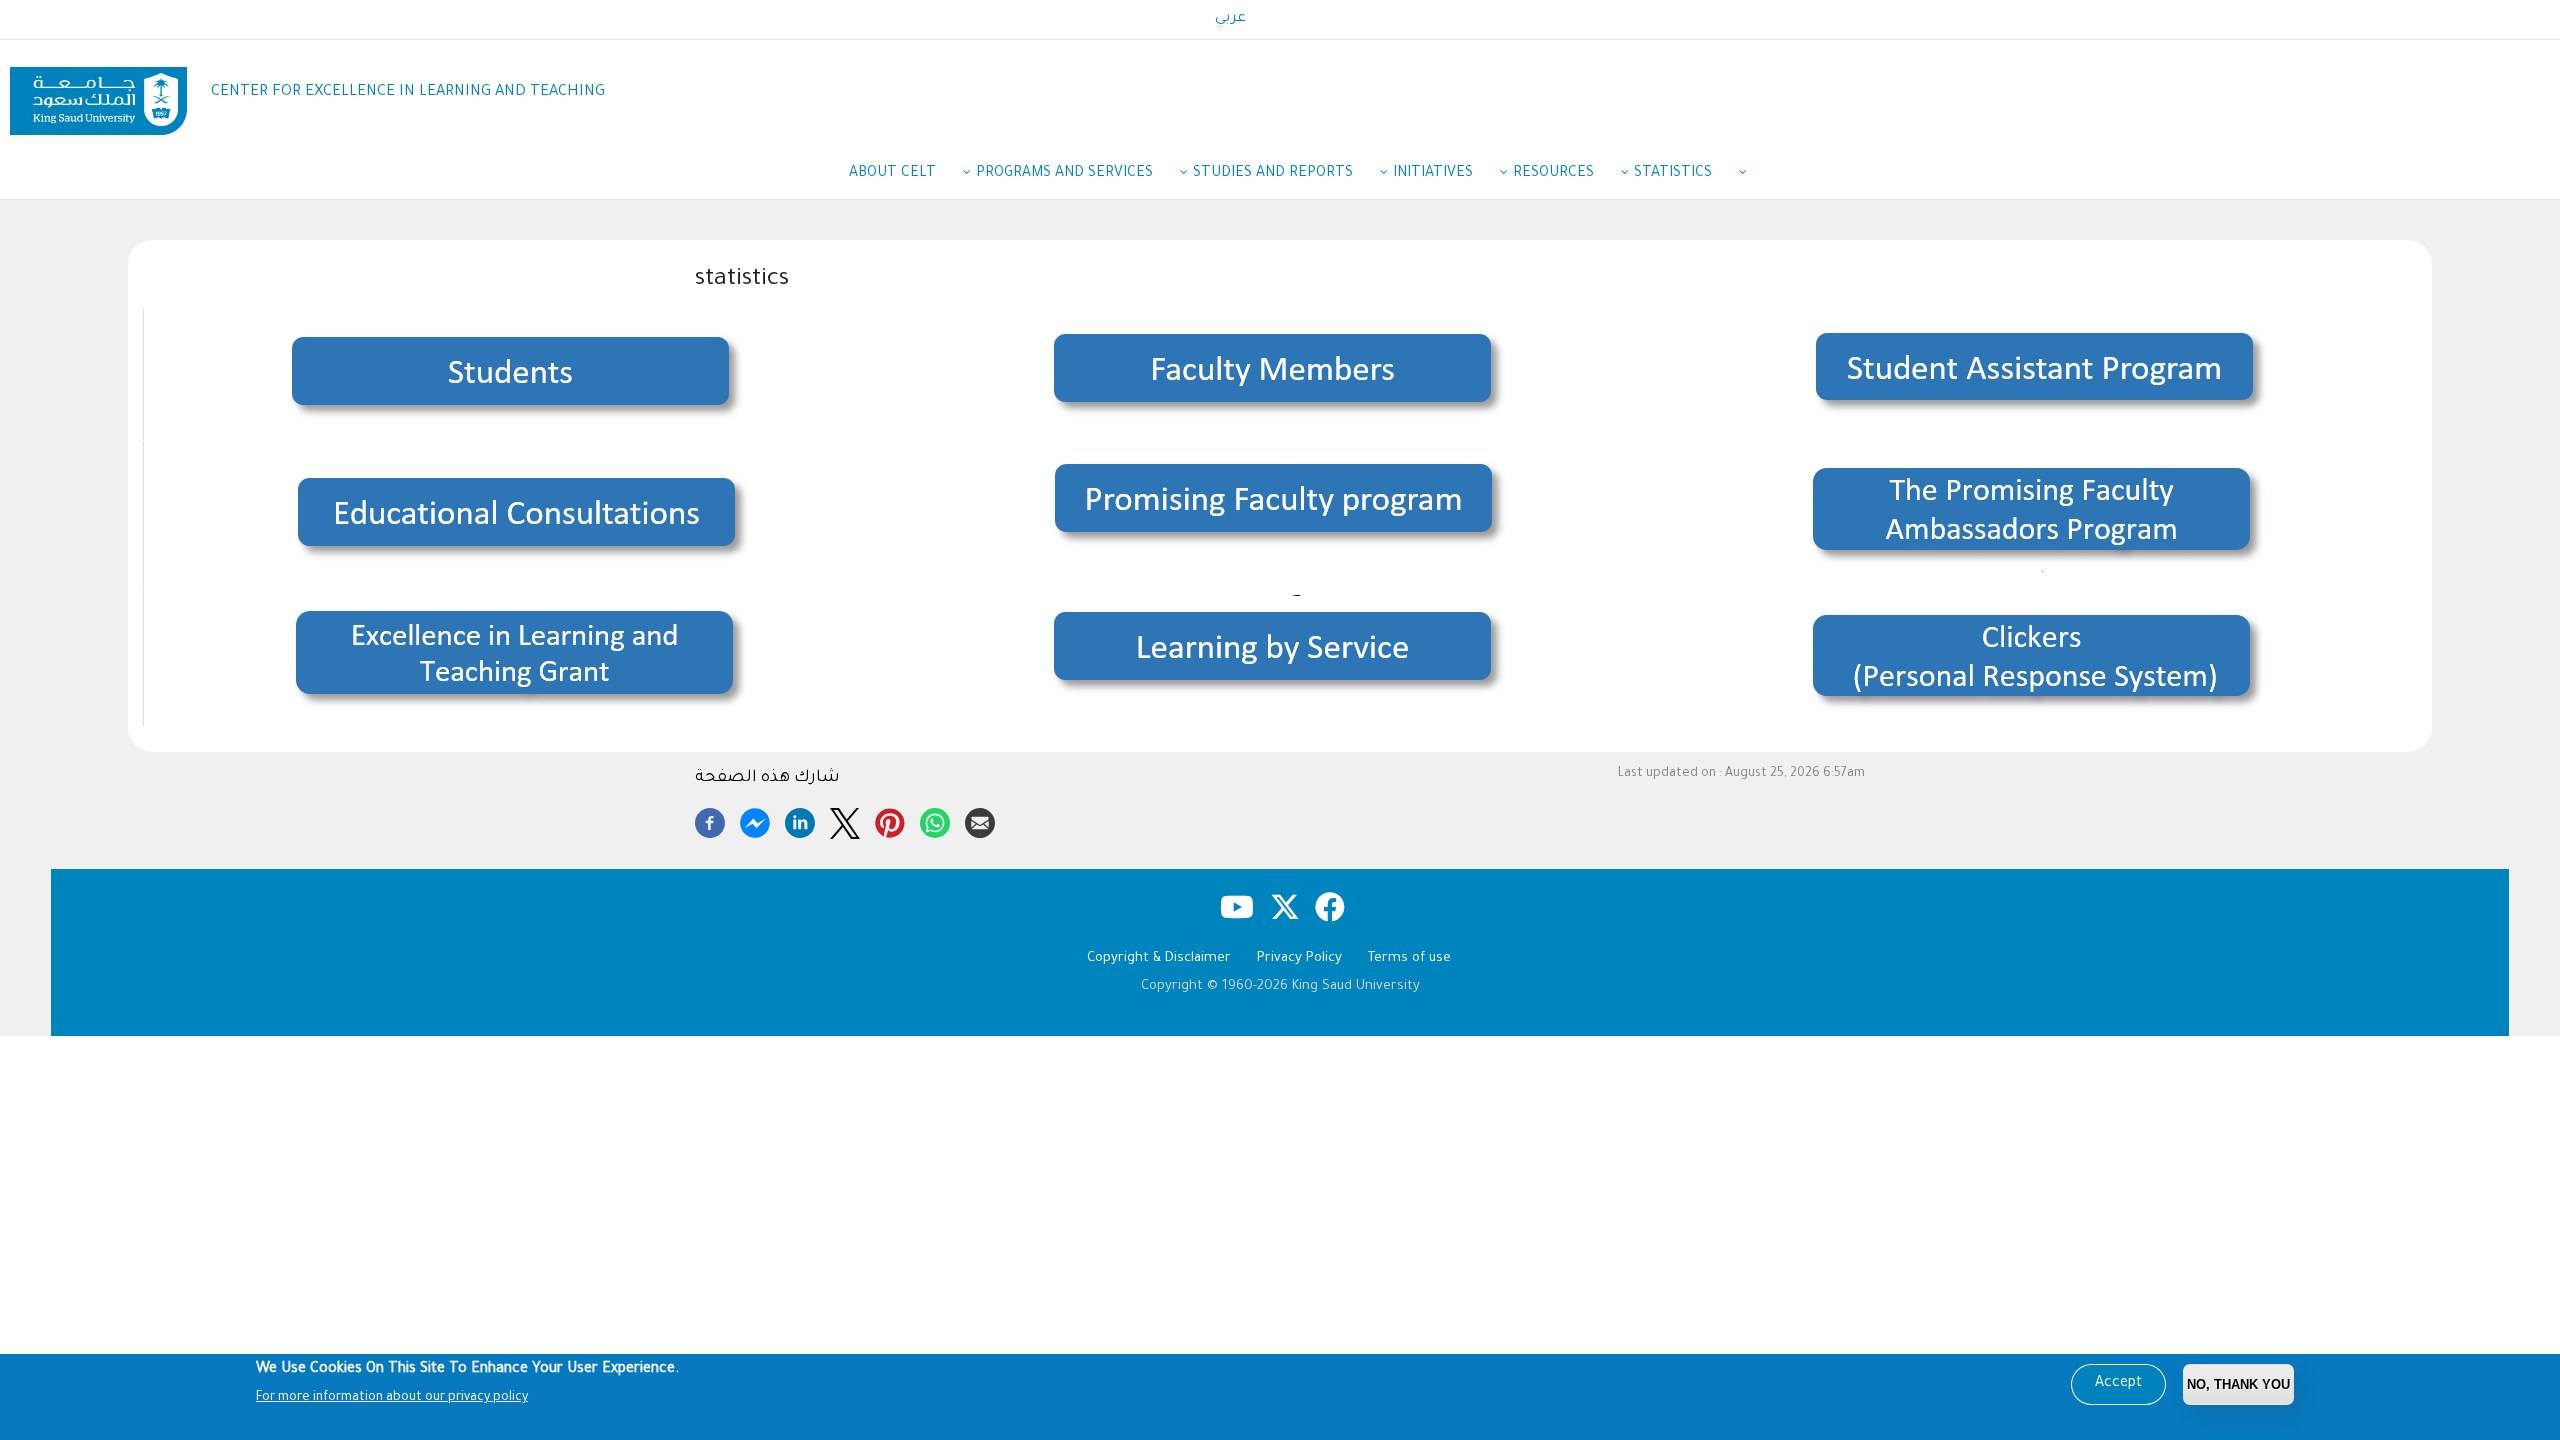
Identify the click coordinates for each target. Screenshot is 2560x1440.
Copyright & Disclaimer (1159, 958)
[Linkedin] (800, 820)
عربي (1230, 19)
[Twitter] (845, 820)
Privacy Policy (1299, 958)
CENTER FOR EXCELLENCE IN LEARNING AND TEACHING (408, 92)
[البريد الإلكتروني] (980, 820)
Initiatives (1433, 174)
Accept (2118, 1384)
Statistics (1673, 174)
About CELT (892, 174)
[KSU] (98, 93)
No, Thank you (2238, 1384)
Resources (1553, 174)
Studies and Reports (1273, 174)
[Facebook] (710, 820)
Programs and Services (1064, 174)
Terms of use (1409, 958)
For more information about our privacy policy (392, 1398)
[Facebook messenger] (755, 820)
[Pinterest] (890, 820)
